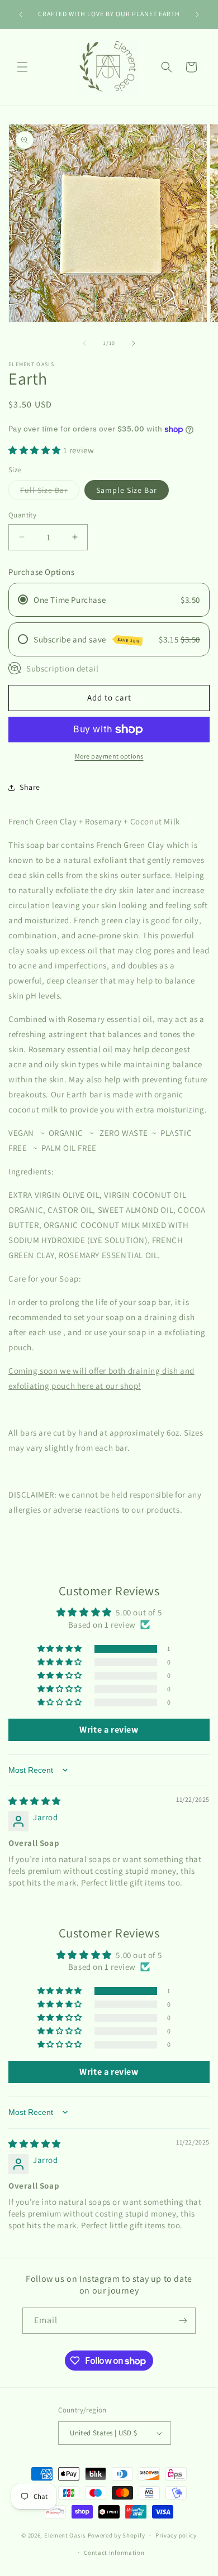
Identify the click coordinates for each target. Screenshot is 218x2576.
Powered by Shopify (117, 2535)
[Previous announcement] (21, 15)
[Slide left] (84, 343)
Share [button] (30, 787)
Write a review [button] (109, 1730)
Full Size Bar (50, 492)
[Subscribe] (183, 2321)
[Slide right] (134, 343)
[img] (35, 1801)
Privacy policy (176, 2535)
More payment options (109, 756)
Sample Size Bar (127, 490)
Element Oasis (66, 2535)
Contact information (114, 2553)
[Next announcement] (197, 15)
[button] (22, 67)
